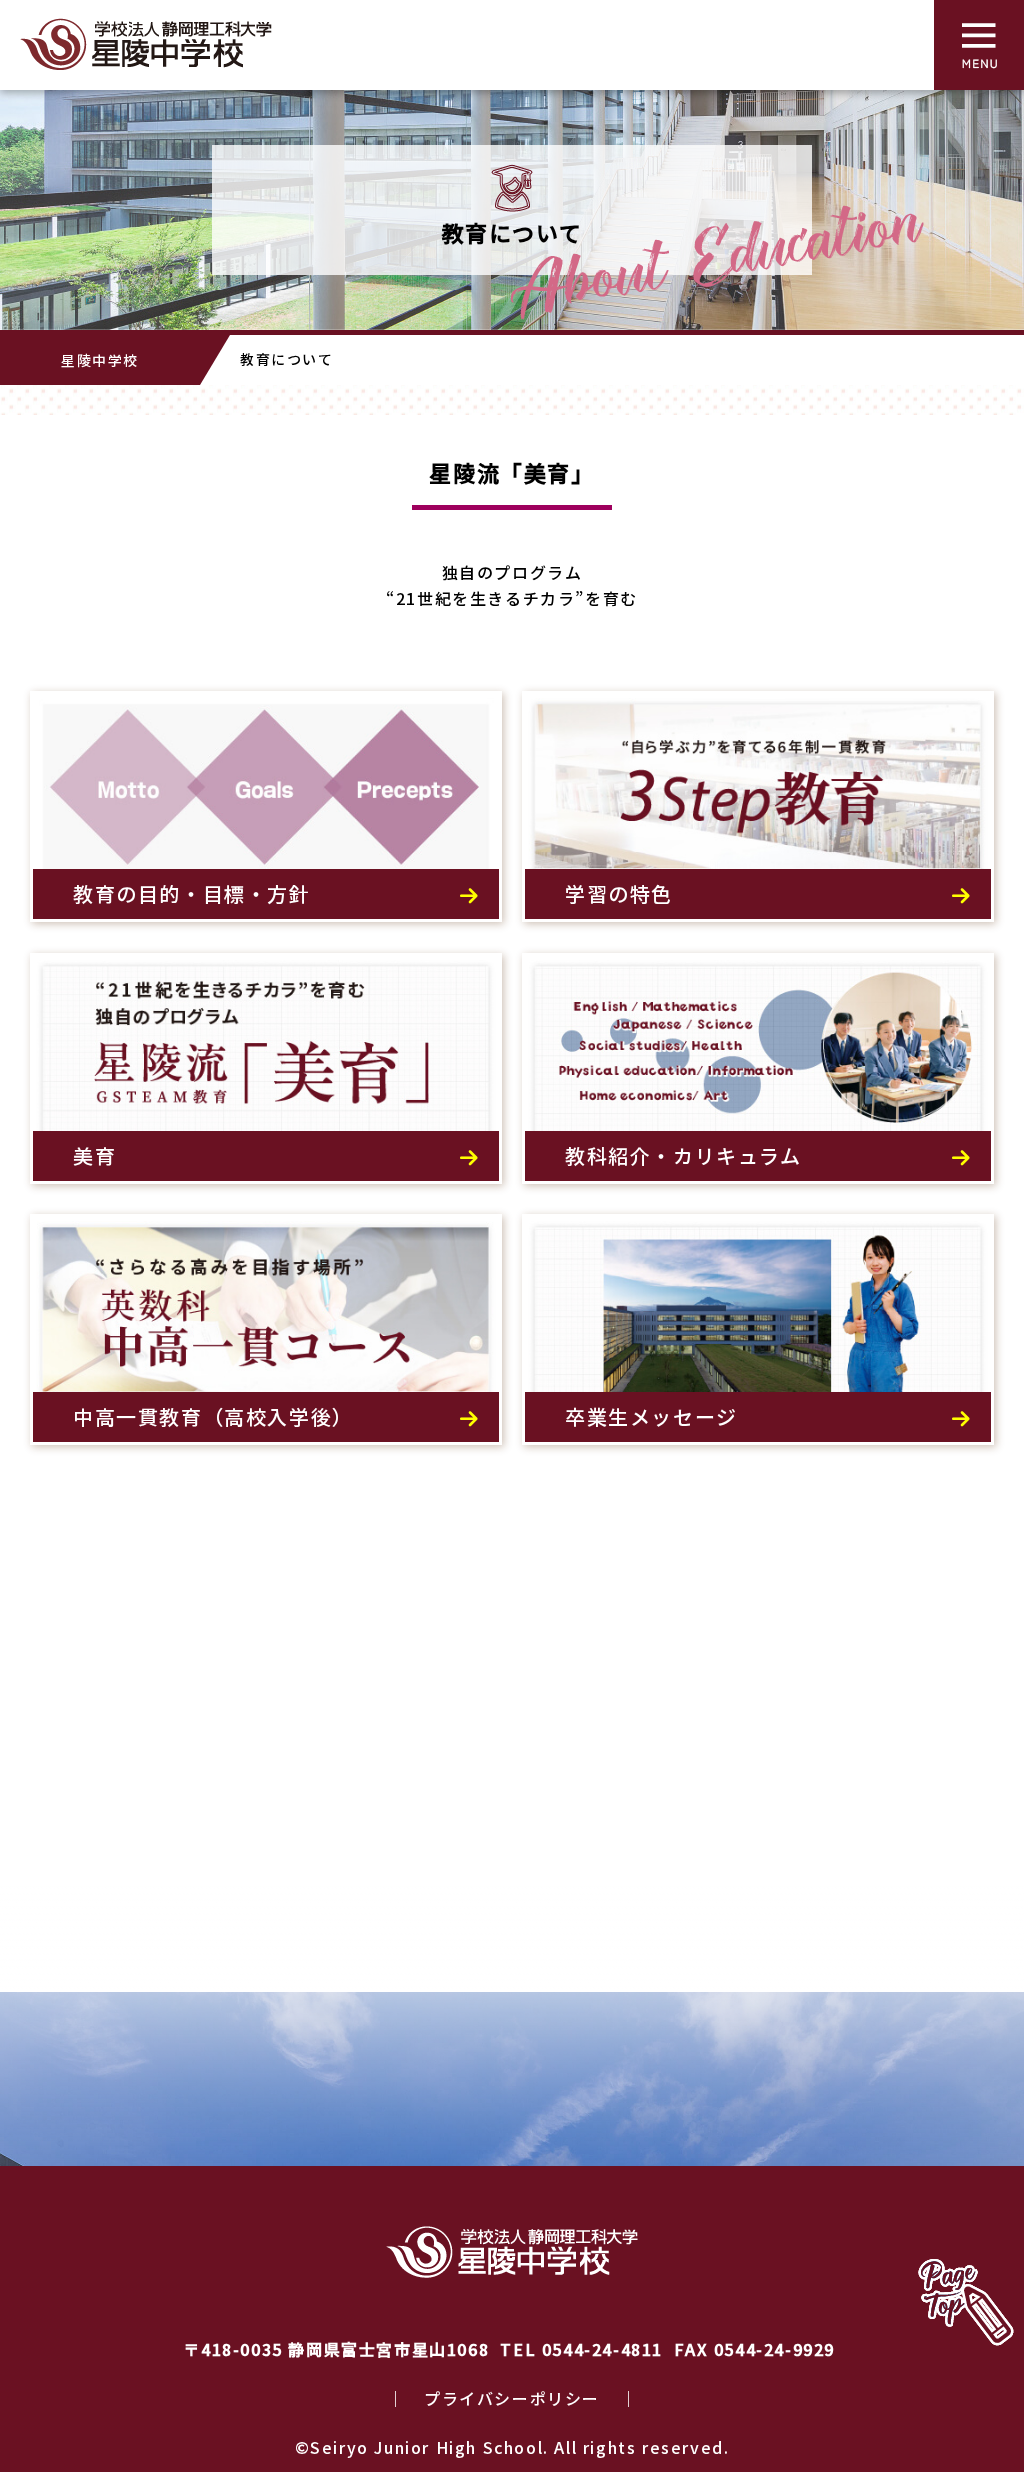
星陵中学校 (100, 360)
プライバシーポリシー (512, 2398)
